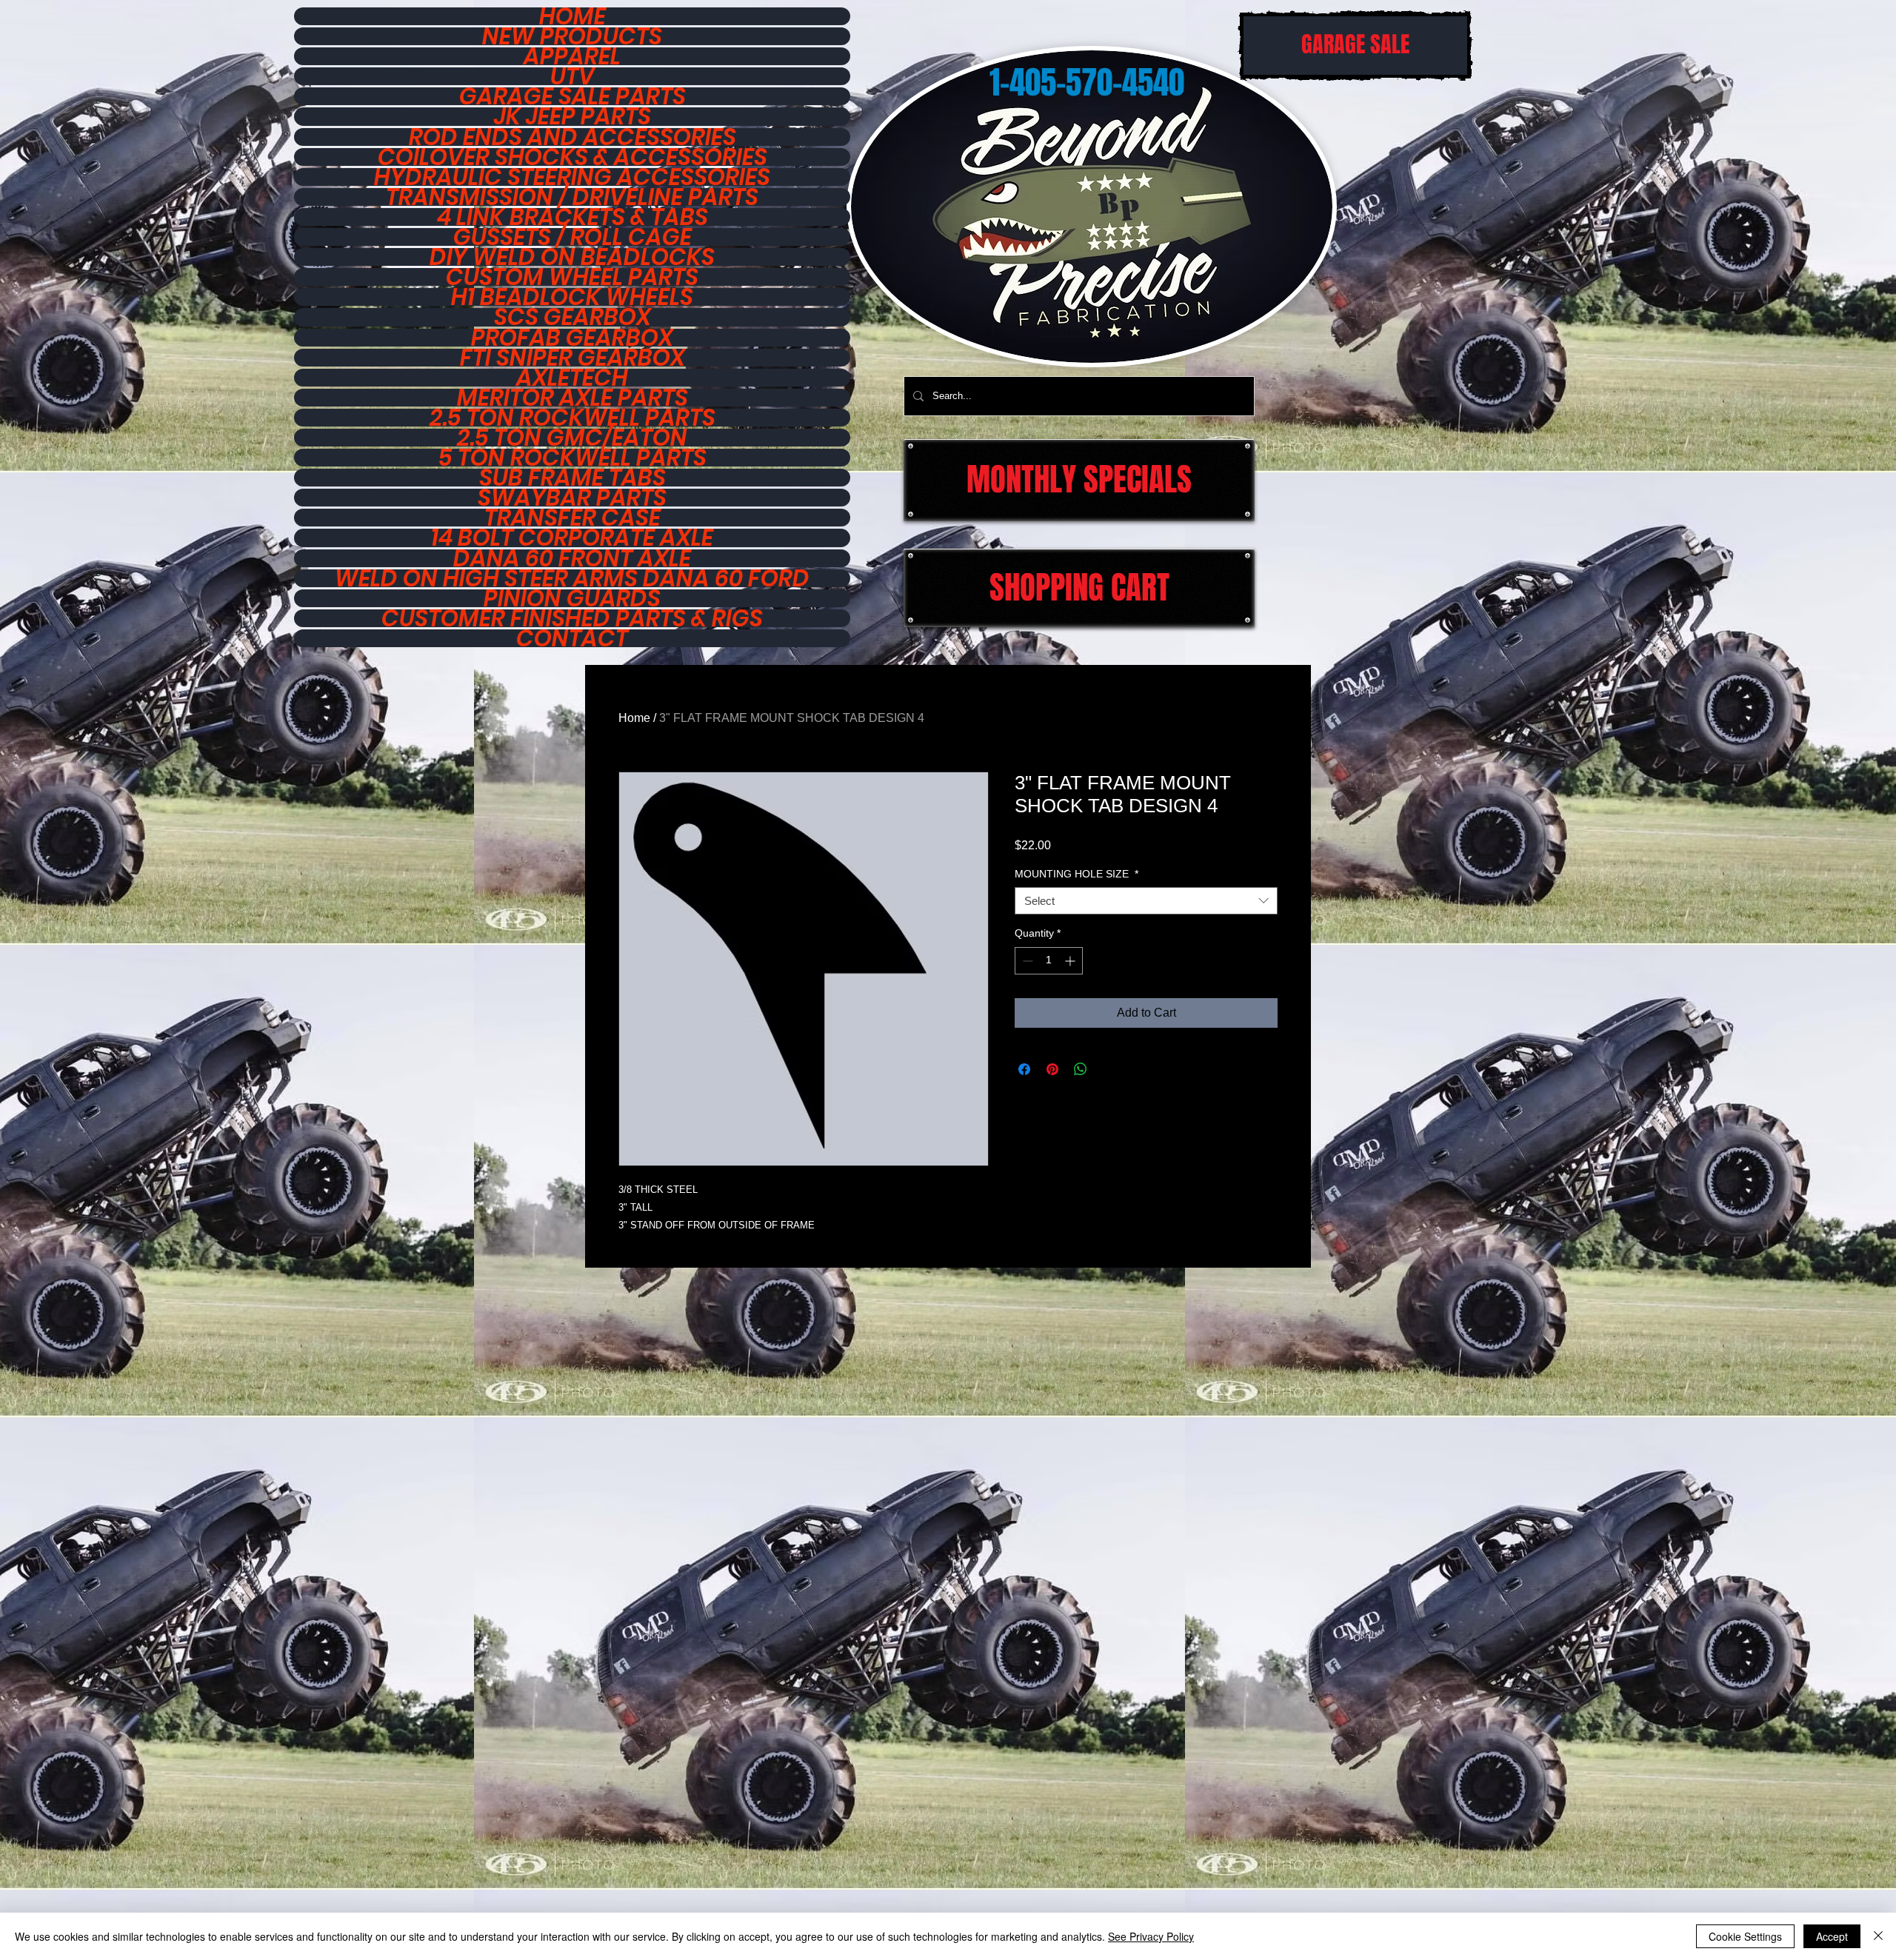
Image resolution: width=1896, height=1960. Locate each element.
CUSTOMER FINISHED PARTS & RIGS (572, 618)
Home (634, 718)
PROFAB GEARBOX (572, 338)
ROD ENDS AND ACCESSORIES (573, 137)
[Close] (1878, 1936)
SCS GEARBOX (573, 317)
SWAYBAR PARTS (572, 498)
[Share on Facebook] (1024, 1069)
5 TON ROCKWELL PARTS (573, 458)
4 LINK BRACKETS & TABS (573, 217)
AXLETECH (572, 378)
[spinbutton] (1049, 961)
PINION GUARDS (572, 598)
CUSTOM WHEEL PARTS (572, 277)
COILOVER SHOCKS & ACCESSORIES (573, 157)
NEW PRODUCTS (572, 36)
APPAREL (572, 56)
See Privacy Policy (1151, 1936)
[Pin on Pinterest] (1052, 1069)
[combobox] (1146, 901)
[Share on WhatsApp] (1081, 1069)
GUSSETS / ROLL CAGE (573, 237)
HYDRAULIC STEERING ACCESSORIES (572, 177)
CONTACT (572, 638)
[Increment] (1071, 961)
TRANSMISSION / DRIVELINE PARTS (572, 197)
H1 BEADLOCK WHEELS (572, 297)
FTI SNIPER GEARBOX (573, 358)
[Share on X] (1109, 1069)
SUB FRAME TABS (573, 478)
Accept (1832, 1936)
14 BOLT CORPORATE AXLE (572, 538)
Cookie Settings (1745, 1936)
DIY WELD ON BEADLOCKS (572, 257)
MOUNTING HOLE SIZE (1076, 874)
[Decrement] (1026, 961)
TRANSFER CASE (573, 518)
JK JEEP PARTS (573, 116)
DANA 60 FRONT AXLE (572, 558)
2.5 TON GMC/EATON (572, 438)
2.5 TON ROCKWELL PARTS (573, 418)
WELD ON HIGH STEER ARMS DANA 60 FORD (572, 578)
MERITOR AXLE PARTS (573, 398)
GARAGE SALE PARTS (573, 96)
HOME (573, 16)
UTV (573, 76)
